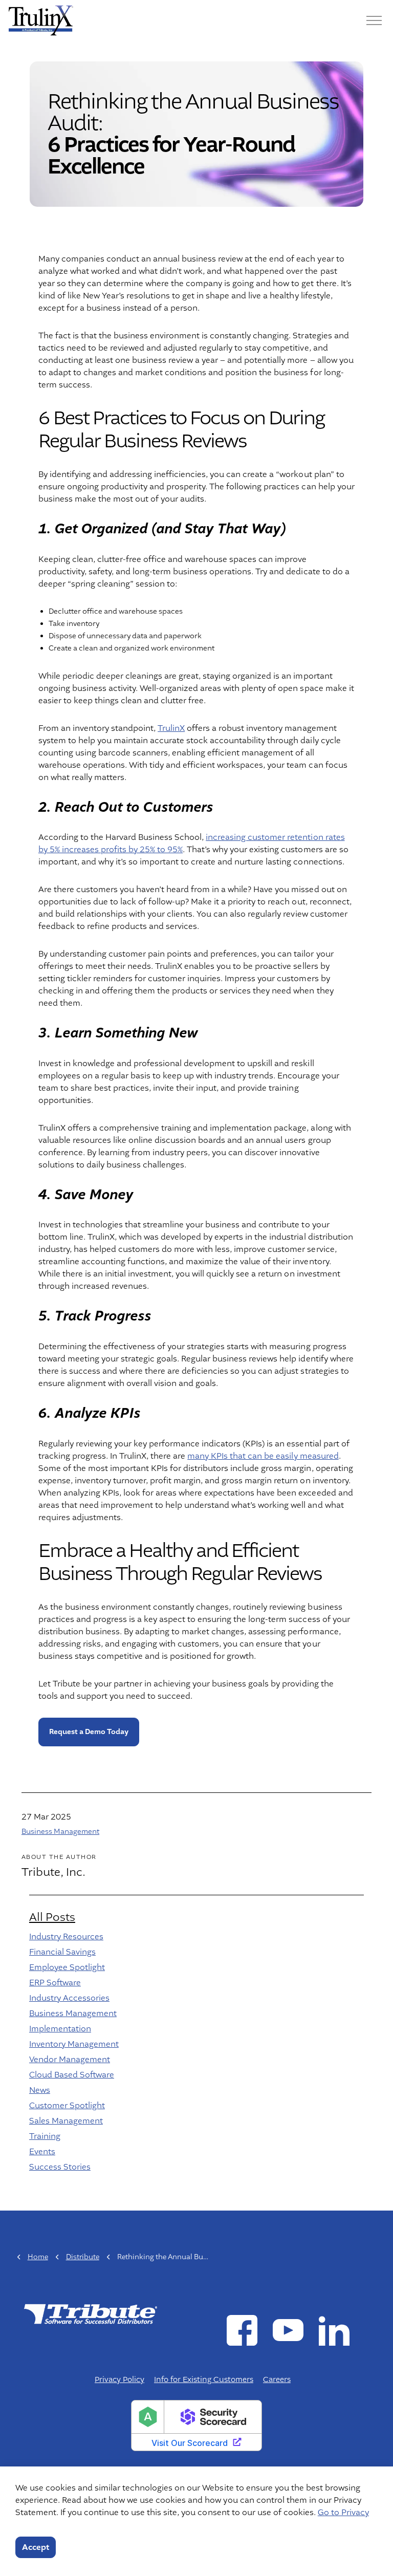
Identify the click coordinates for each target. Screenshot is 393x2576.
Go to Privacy (343, 2513)
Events (42, 2152)
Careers (277, 2380)
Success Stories (60, 2167)
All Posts (52, 1917)
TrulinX (171, 728)
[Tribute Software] (41, 20)
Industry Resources (66, 1937)
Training (45, 2136)
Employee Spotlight (67, 1967)
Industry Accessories (69, 1998)
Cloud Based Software (72, 2075)
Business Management (60, 1832)
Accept (36, 2547)
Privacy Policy (119, 2380)
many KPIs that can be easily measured (263, 1456)
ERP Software (55, 1983)
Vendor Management (70, 2060)
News (40, 2090)
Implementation (60, 2029)
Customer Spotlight (67, 2106)
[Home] (90, 2313)
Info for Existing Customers (204, 2380)
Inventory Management (74, 2044)
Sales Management (66, 2121)
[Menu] (374, 20)
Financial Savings (62, 1952)
